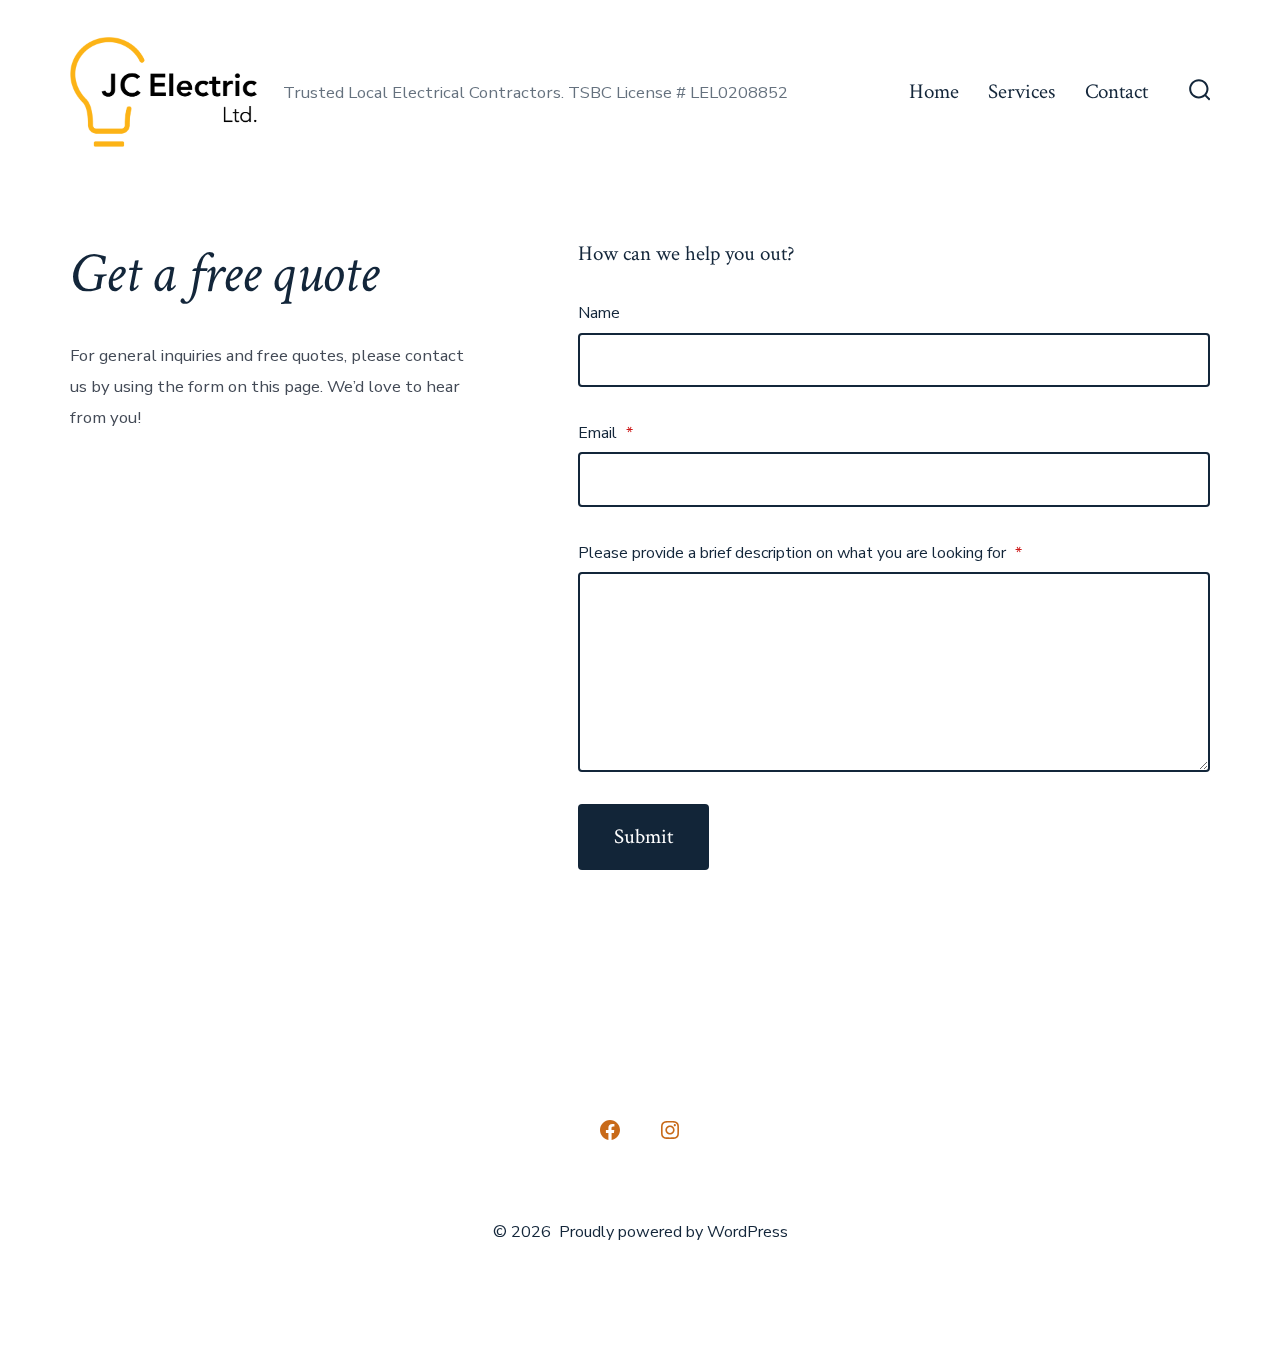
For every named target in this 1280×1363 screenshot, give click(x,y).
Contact (1116, 91)
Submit (643, 836)
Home (934, 91)
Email (605, 433)
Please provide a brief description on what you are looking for (800, 553)
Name (599, 313)
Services (1021, 91)
